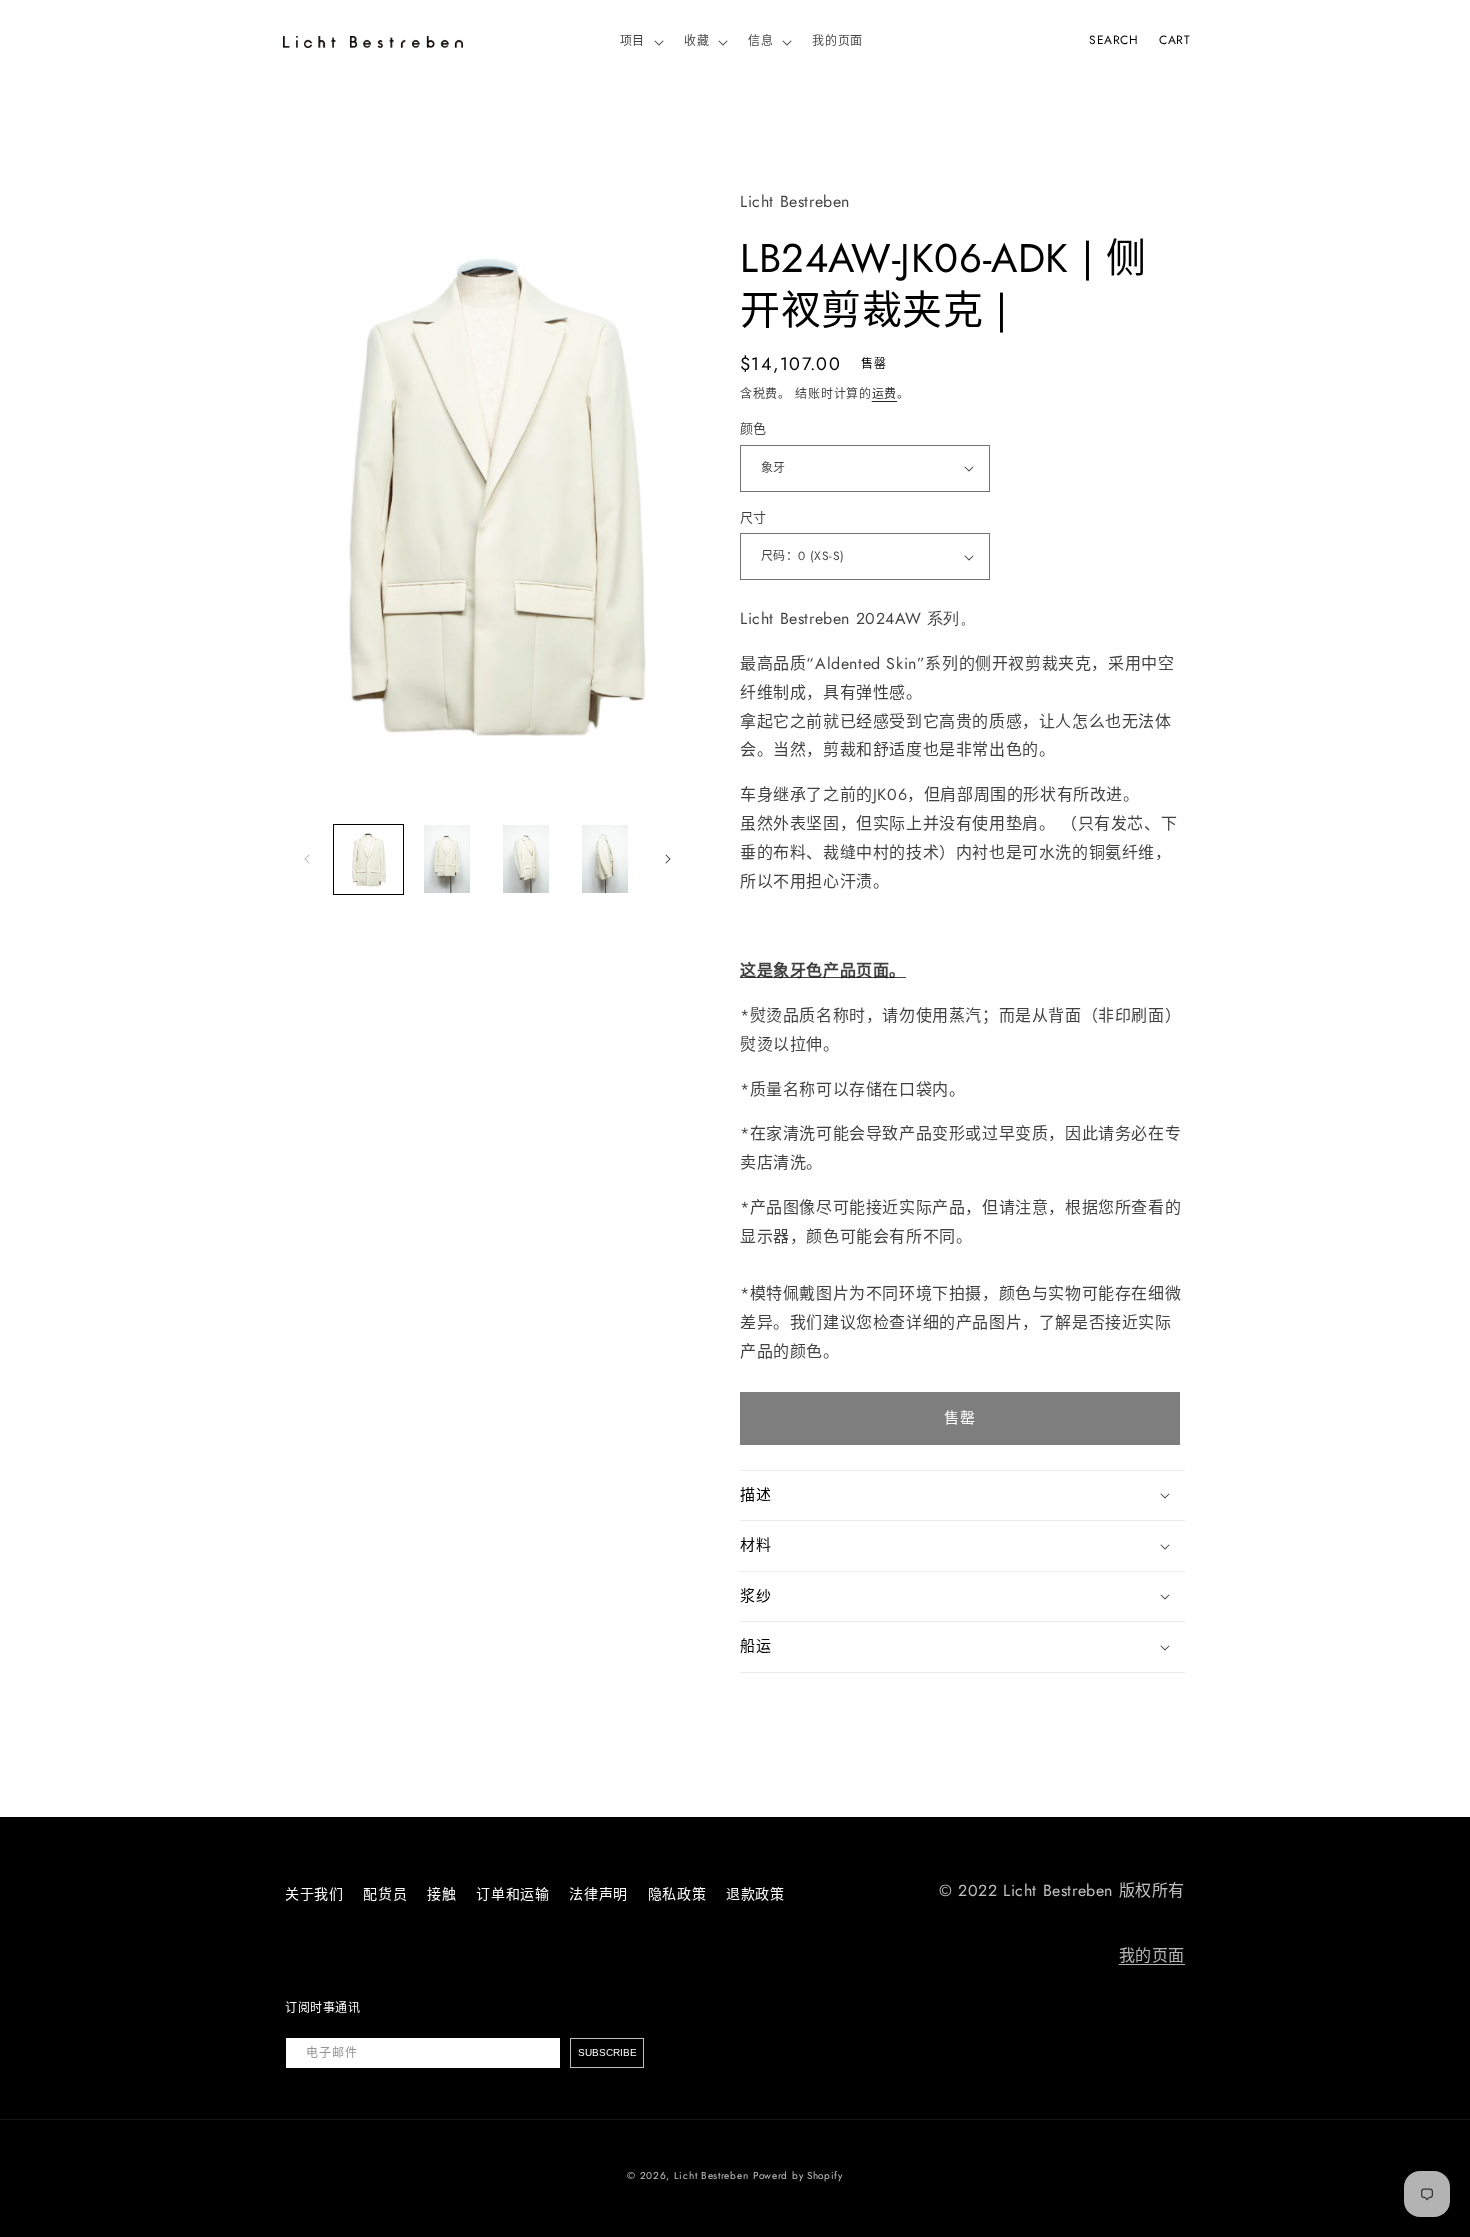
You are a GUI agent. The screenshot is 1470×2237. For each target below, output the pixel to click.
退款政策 (755, 1894)
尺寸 (753, 517)
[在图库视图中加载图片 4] (604, 859)
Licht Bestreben (711, 2175)
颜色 (753, 428)
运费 (884, 394)
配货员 (385, 1894)
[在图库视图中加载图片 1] (368, 859)
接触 (441, 1894)
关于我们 (314, 1894)
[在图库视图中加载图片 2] (447, 859)
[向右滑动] (668, 859)
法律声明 (598, 1894)
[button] (640, 42)
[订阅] (607, 2053)
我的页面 (1152, 1955)
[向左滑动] (307, 859)
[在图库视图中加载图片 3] (526, 859)
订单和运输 (512, 1894)
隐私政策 (677, 1894)
